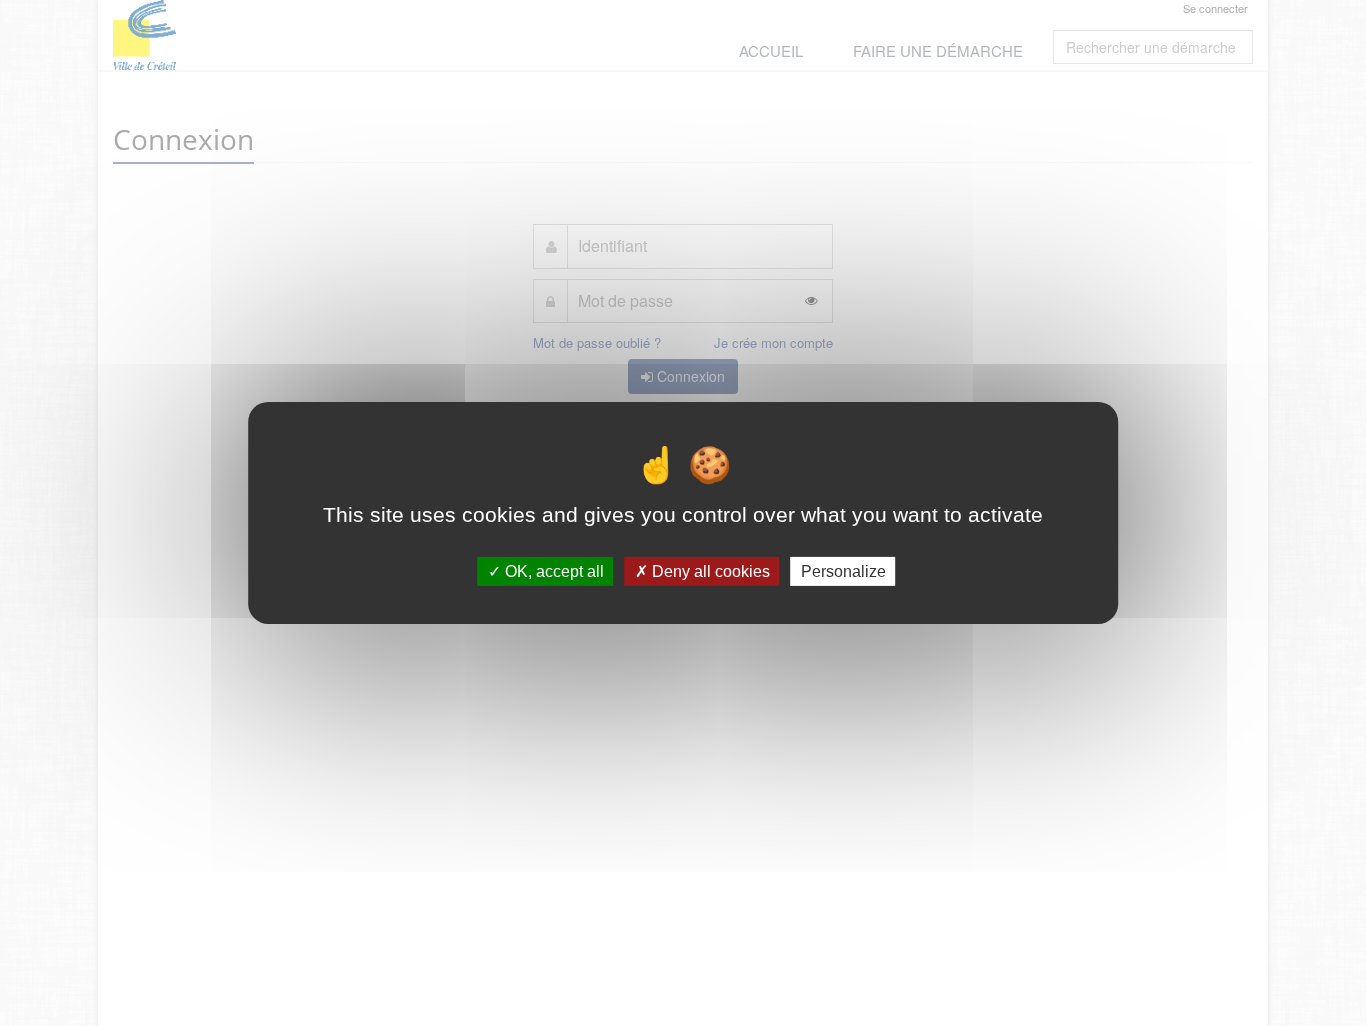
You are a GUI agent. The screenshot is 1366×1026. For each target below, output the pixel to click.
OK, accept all (552, 571)
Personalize (843, 571)
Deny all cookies (709, 571)
